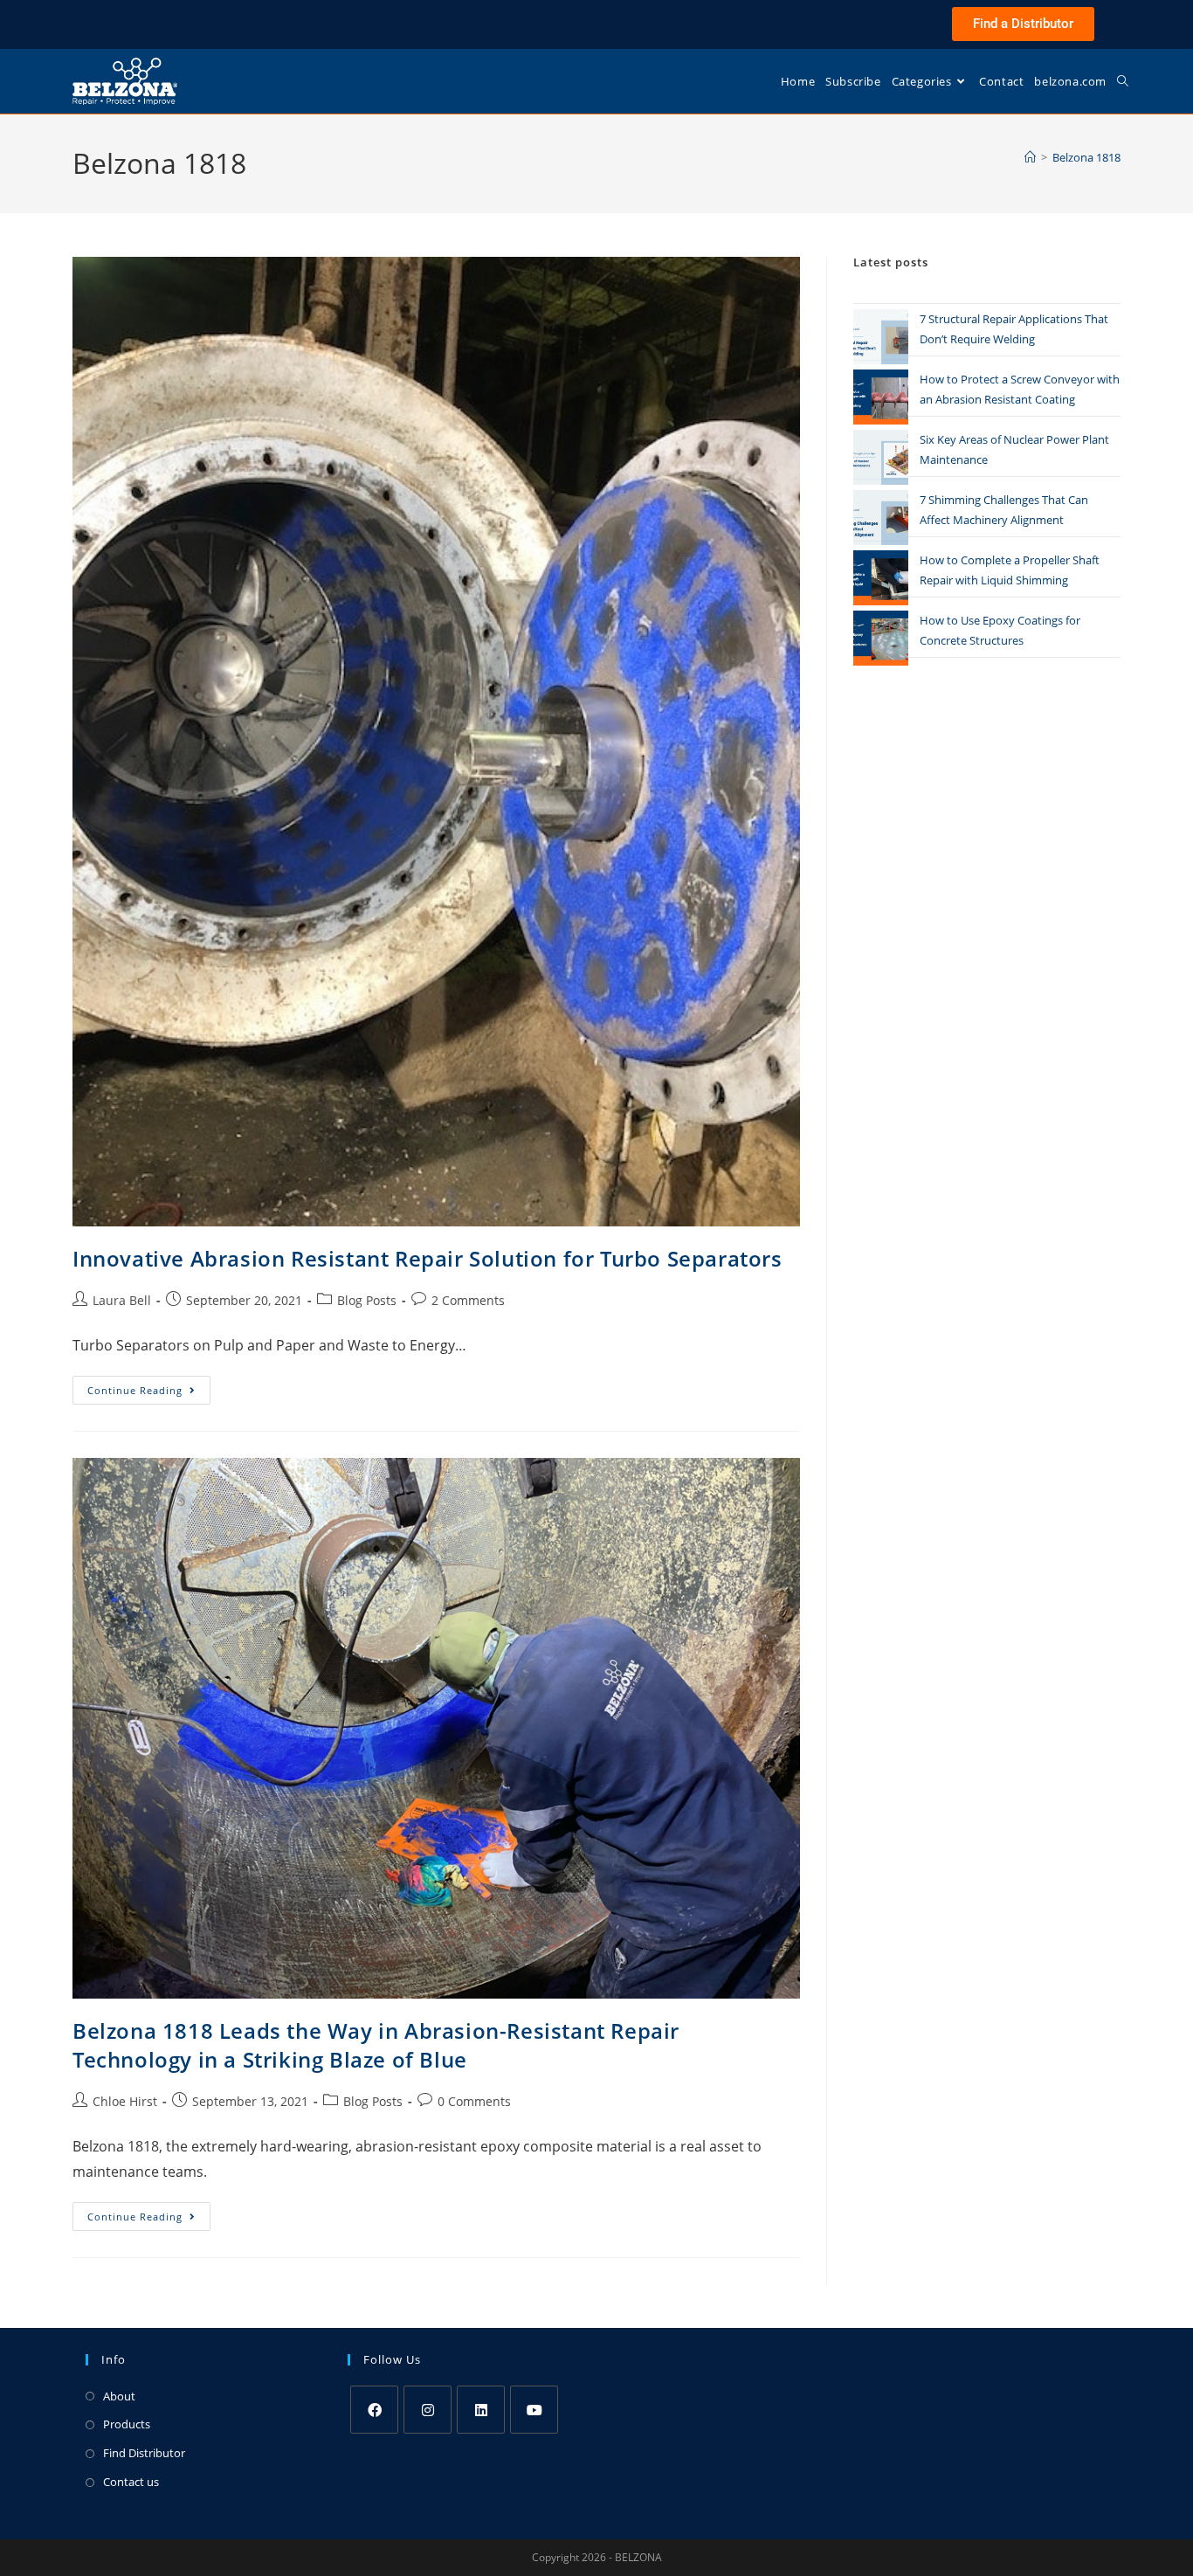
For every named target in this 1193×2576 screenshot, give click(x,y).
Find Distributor (144, 2453)
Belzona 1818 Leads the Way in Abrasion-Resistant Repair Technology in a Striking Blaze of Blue (376, 2045)
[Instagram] (428, 2410)
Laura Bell (122, 1300)
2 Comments (468, 1300)
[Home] (1030, 157)
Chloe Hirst (125, 2101)
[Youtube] (534, 2410)
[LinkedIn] (481, 2410)
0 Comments (474, 2101)
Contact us (131, 2482)
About (119, 2396)
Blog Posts (367, 1300)
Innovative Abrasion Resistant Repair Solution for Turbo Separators (428, 1258)
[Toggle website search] (1123, 81)
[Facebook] (374, 2410)
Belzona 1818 (1086, 157)
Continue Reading (149, 1386)
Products (127, 2424)
